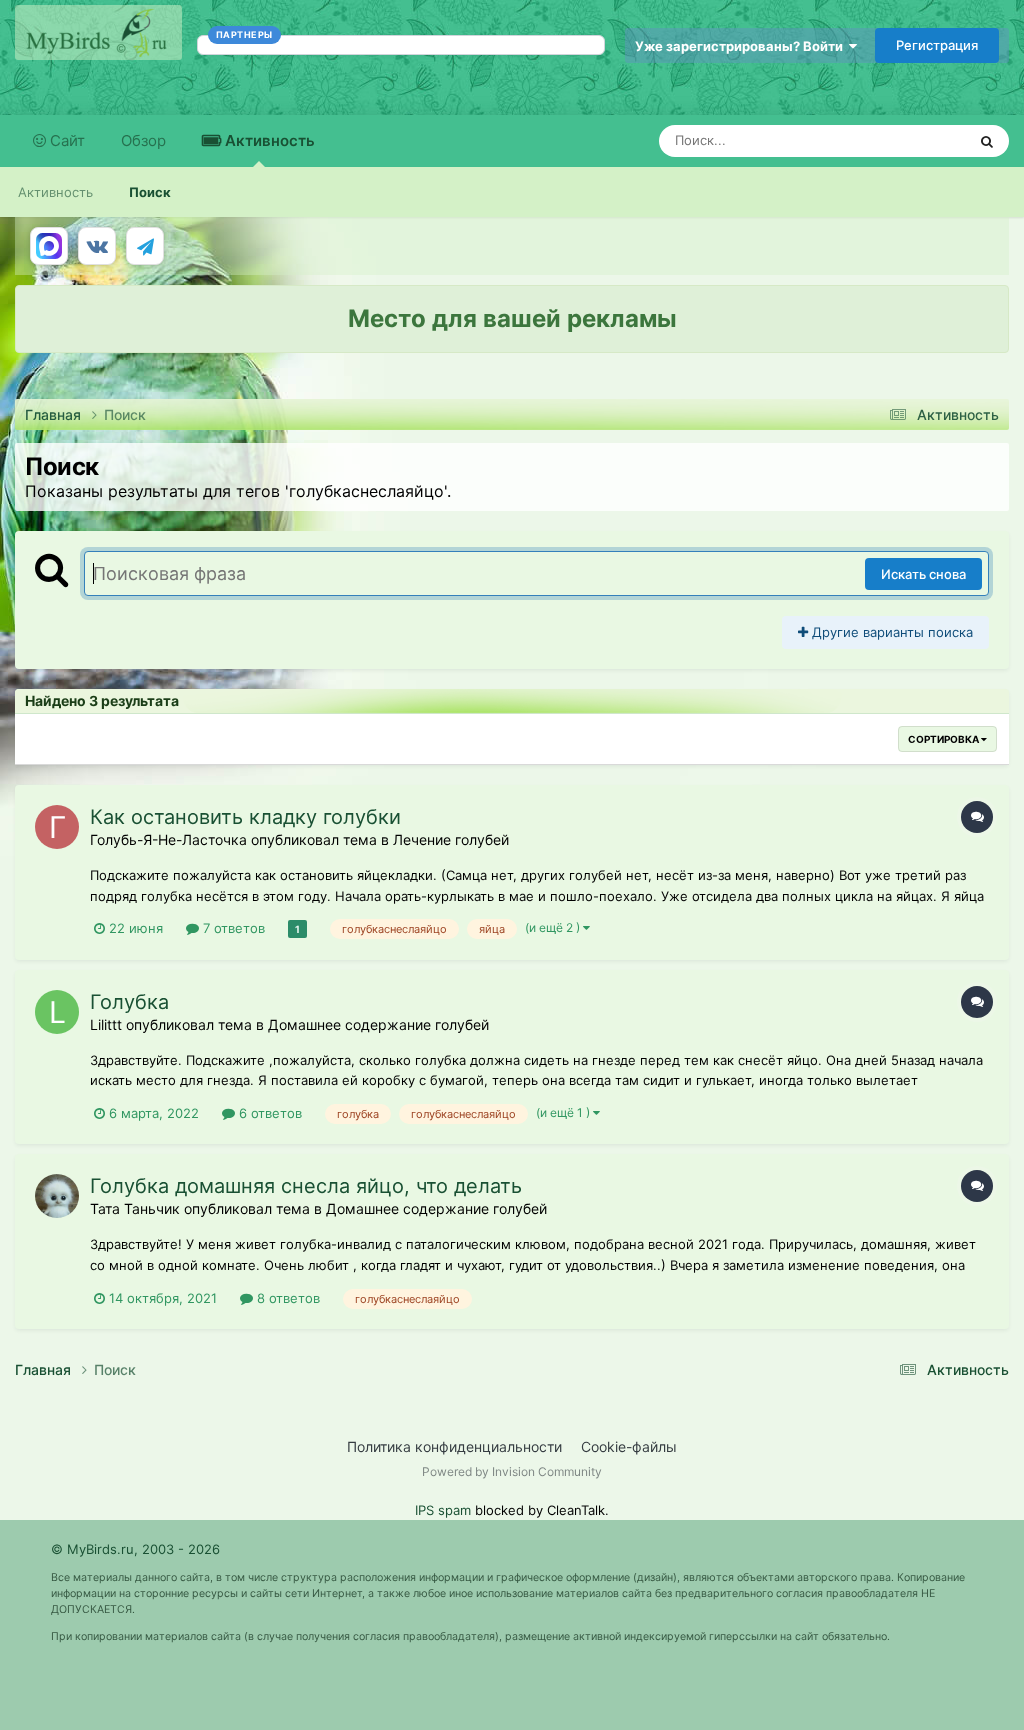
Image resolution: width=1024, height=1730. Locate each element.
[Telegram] (145, 246)
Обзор (143, 140)
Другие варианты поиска (890, 632)
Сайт (65, 140)
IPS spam (443, 1510)
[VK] (97, 246)
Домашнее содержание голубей (378, 1024)
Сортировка (944, 739)
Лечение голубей (451, 839)
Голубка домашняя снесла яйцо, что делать (306, 1186)
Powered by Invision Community (512, 1471)
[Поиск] (987, 141)
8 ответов (286, 1298)
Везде (920, 140)
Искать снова (923, 574)
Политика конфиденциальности (454, 1446)
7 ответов (232, 928)
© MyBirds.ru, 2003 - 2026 (135, 1549)
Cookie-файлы (629, 1446)
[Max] (49, 246)
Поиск (150, 192)
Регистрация (937, 45)
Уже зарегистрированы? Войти (742, 46)
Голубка (129, 1002)
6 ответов (268, 1113)
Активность (268, 140)
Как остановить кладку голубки (245, 817)
